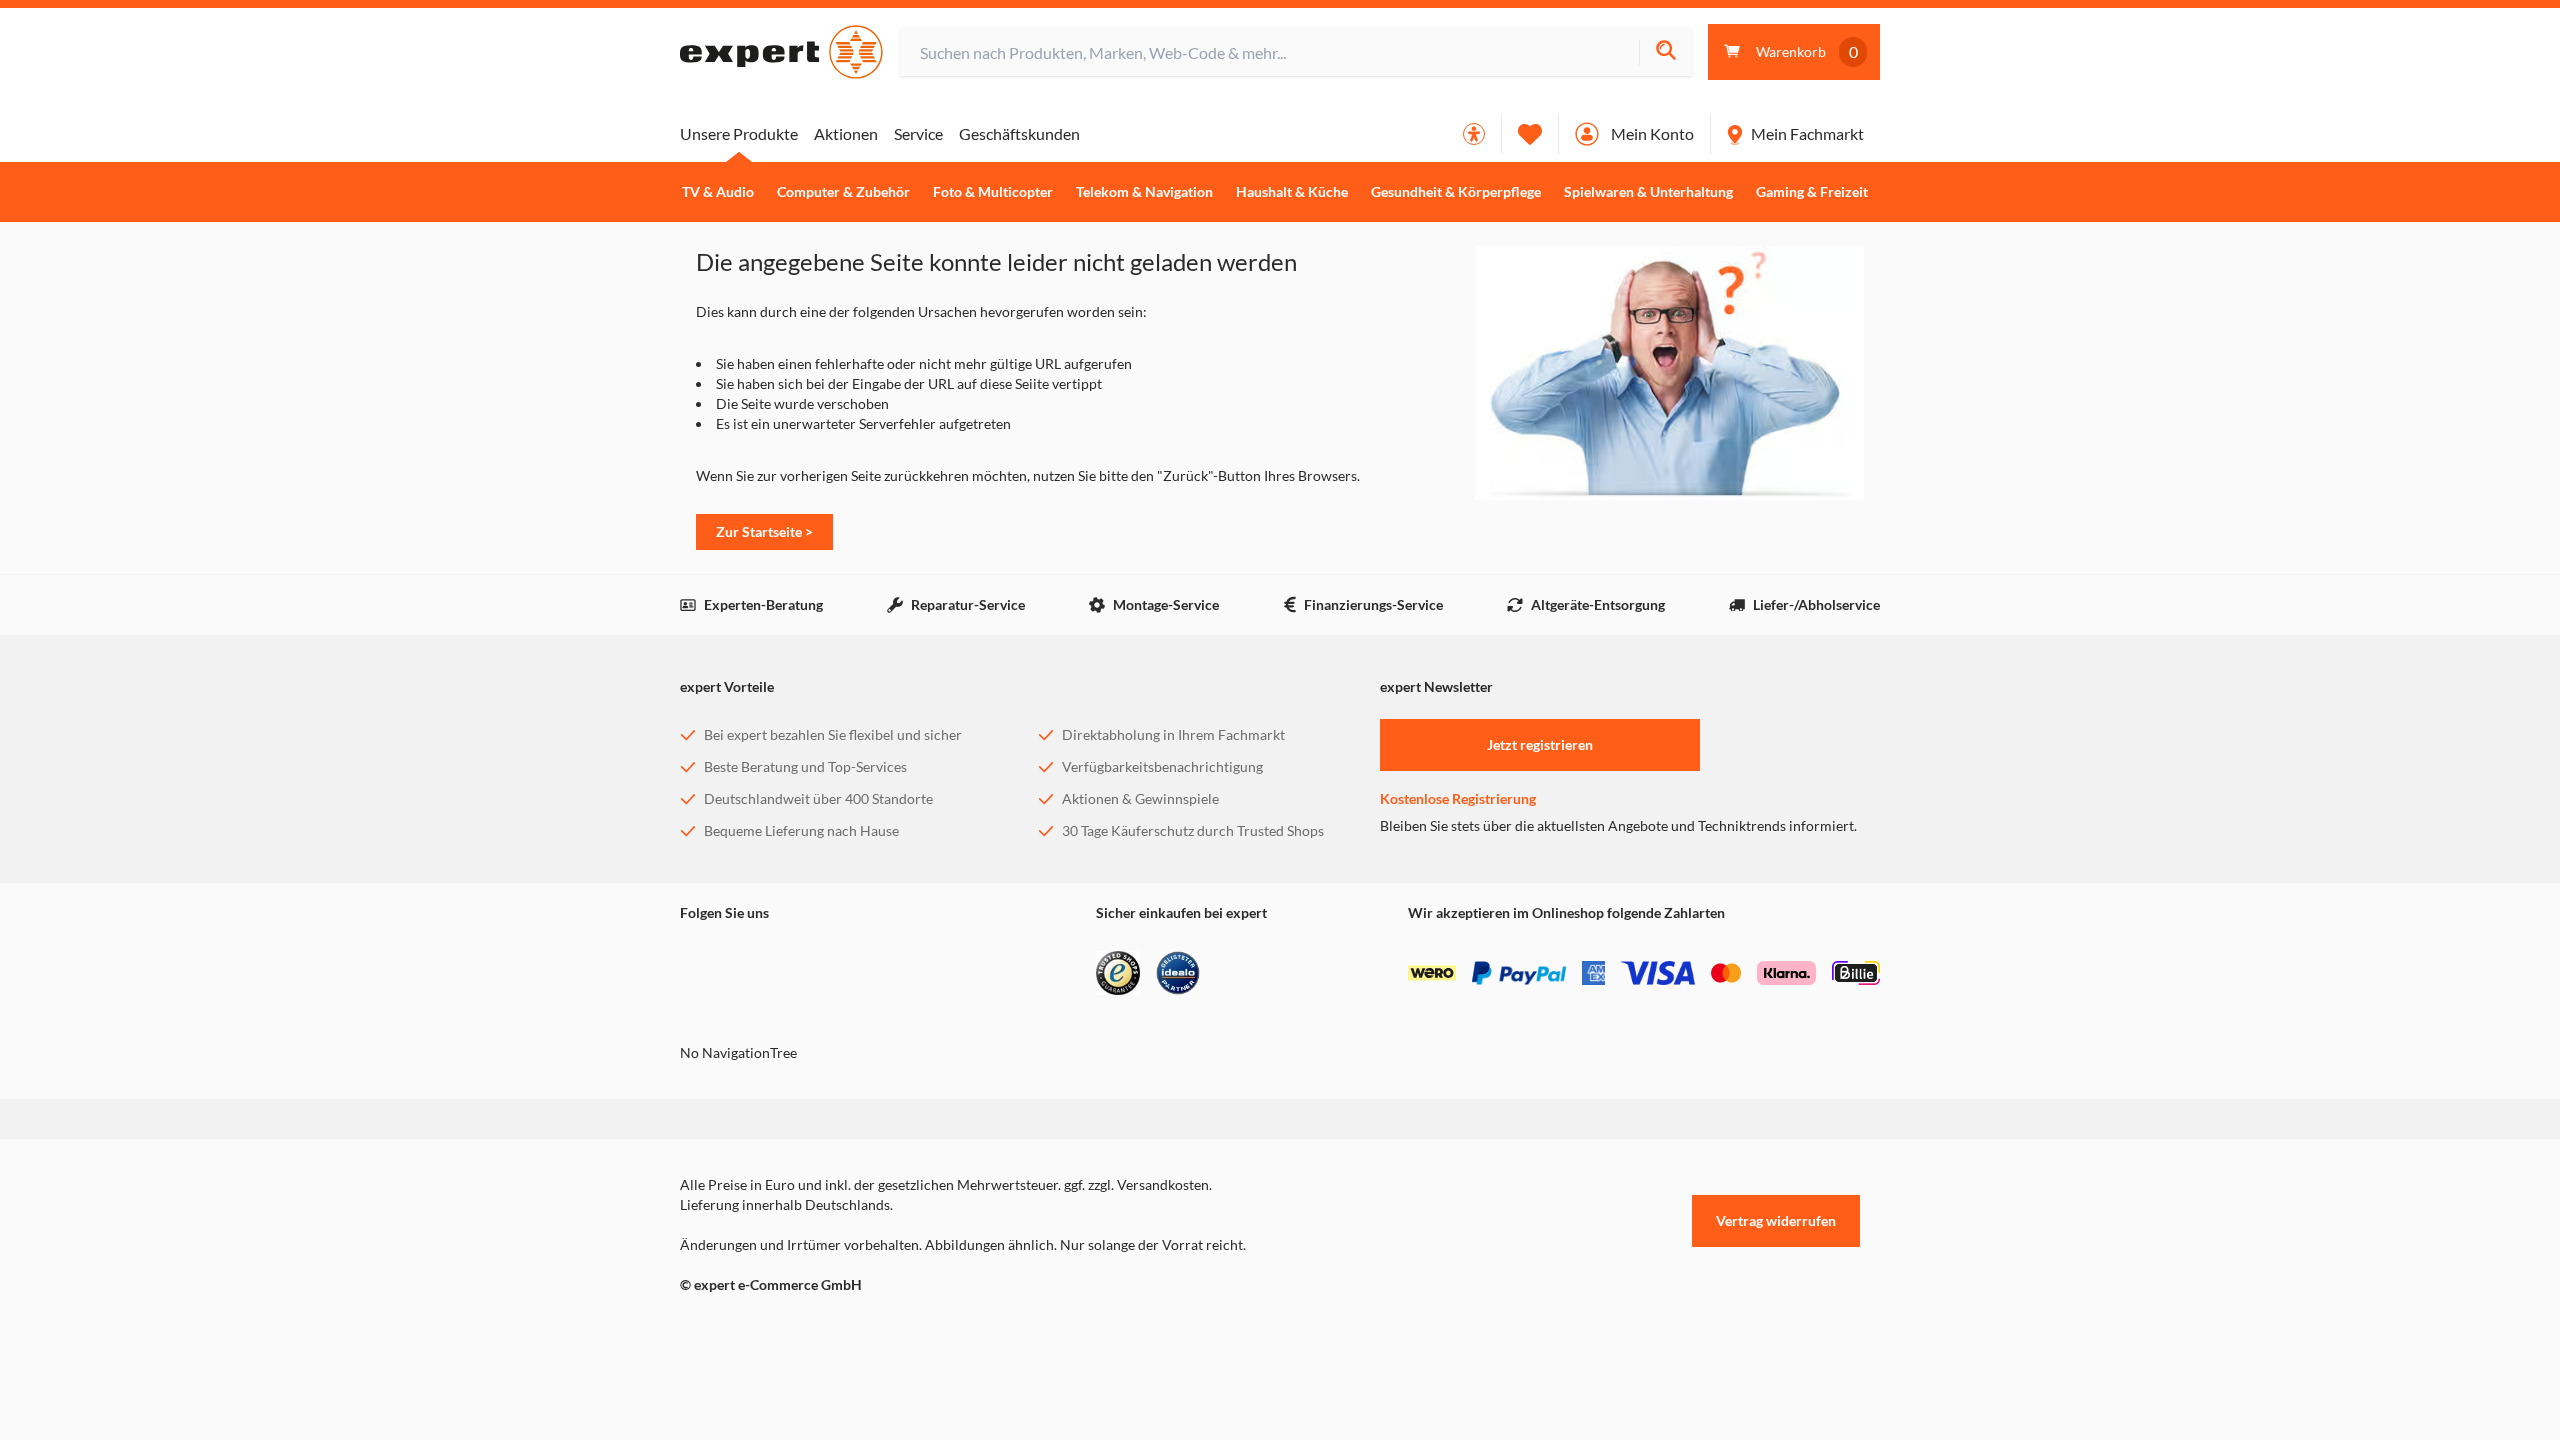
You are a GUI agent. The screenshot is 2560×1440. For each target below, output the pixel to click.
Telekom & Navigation (1144, 192)
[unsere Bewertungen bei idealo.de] (1178, 973)
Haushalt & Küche (1292, 192)
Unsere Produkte (739, 133)
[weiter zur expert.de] (760, 1327)
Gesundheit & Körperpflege (1456, 192)
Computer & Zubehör (843, 192)
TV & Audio (718, 192)
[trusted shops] (1118, 973)
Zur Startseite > (764, 531)
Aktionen (846, 133)
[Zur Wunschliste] (1530, 134)
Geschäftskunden (1019, 133)
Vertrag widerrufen (1776, 1220)
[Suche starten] (1665, 52)
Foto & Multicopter (993, 192)
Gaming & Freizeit (1812, 192)
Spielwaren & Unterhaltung (1648, 192)
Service (918, 133)
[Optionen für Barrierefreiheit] (1474, 134)
